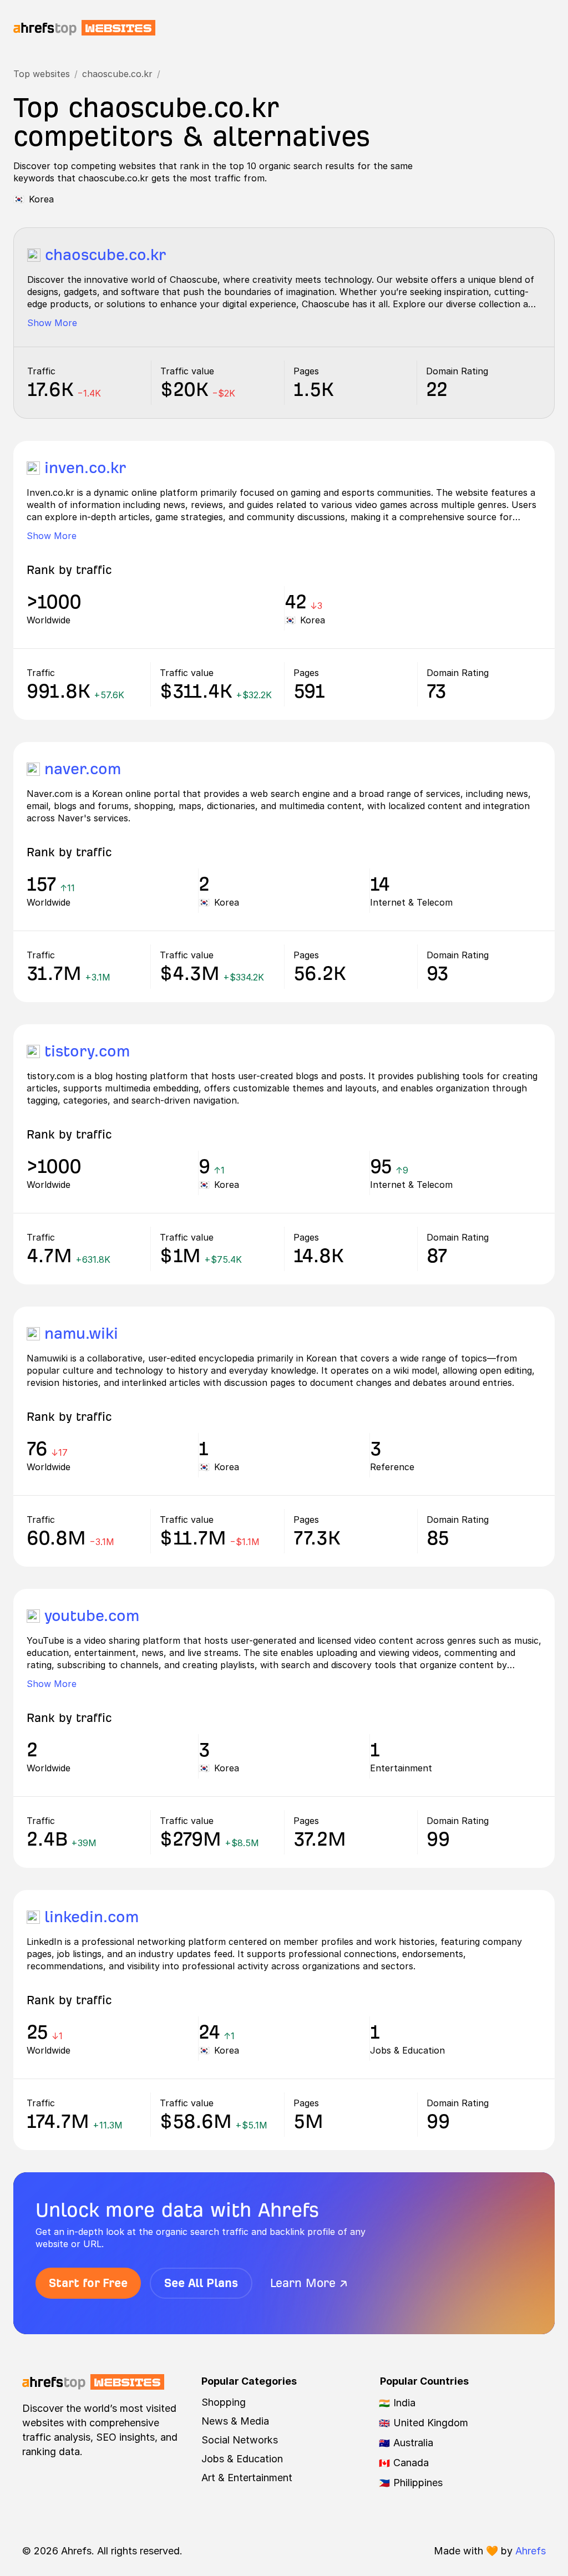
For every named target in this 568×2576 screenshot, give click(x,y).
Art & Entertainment (247, 2478)
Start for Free (88, 2283)
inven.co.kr (85, 468)
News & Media (235, 2421)
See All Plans (201, 2283)
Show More (52, 323)
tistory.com (87, 1051)
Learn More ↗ (309, 2283)
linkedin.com (92, 1917)
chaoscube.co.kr (117, 74)
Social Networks (240, 2440)
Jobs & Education (242, 2459)
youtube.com (92, 1616)
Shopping (224, 2402)
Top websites (42, 74)
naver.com (83, 769)
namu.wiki (81, 1333)
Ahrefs (531, 2551)
